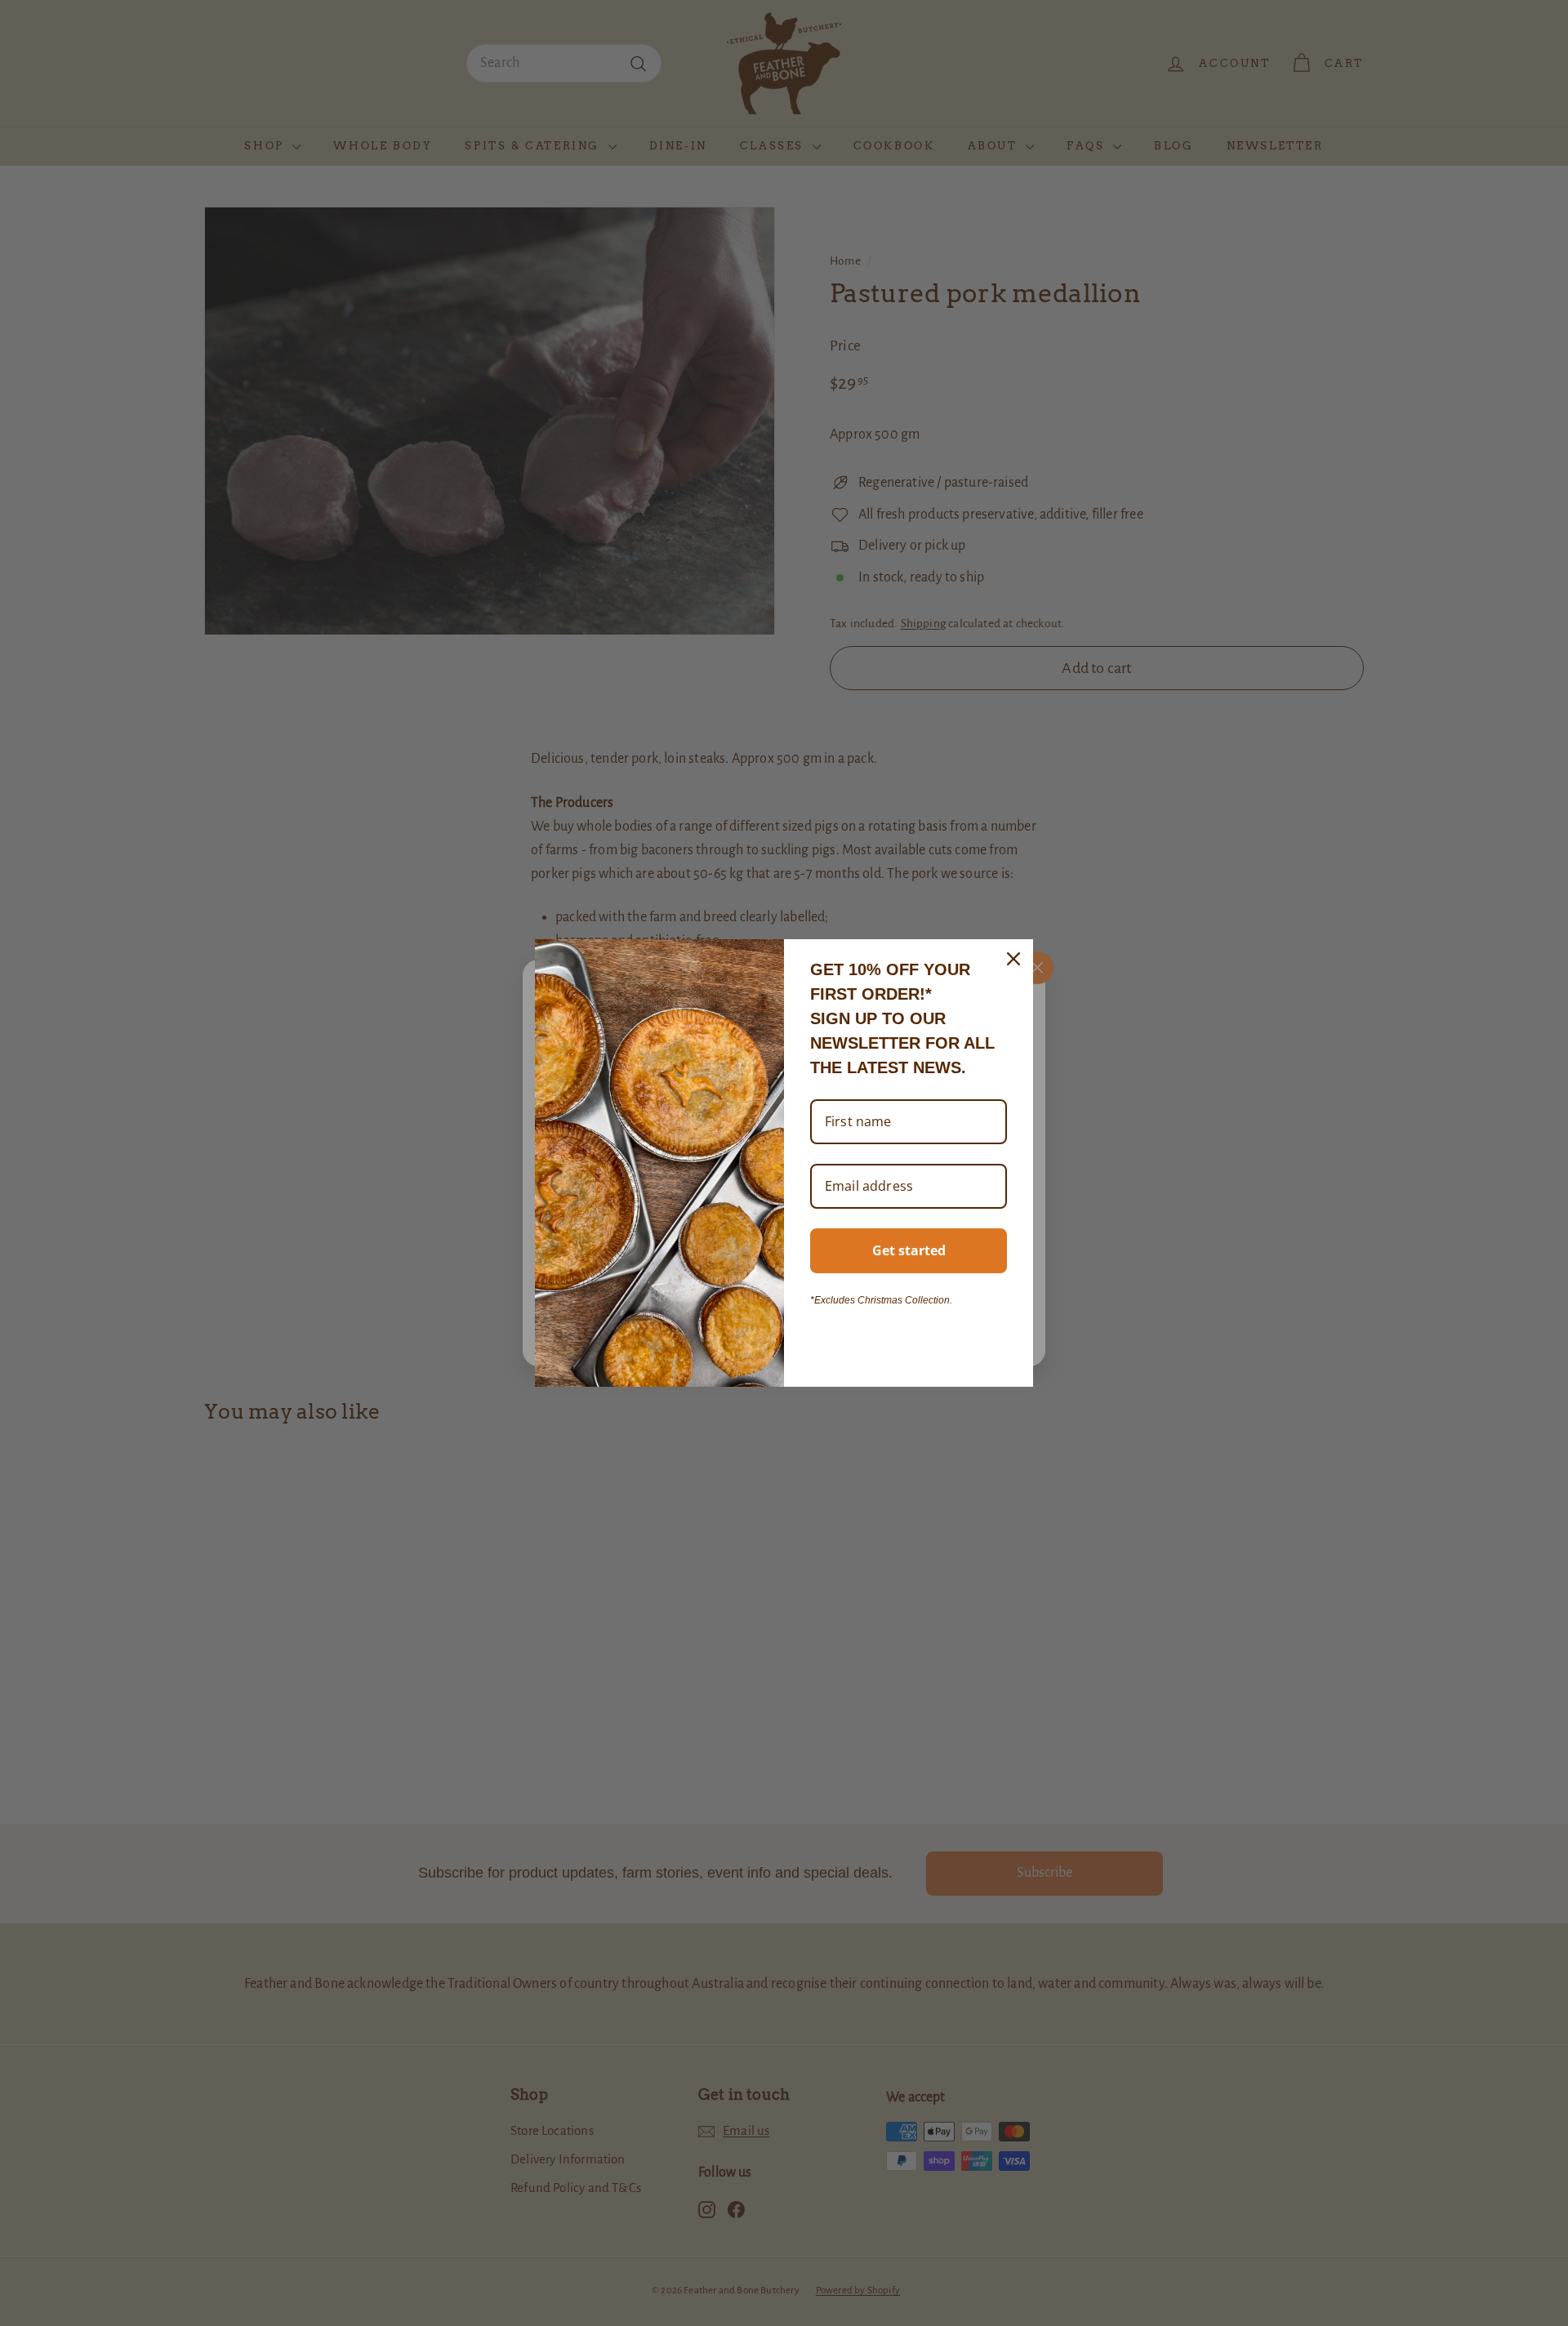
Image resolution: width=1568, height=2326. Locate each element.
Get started (909, 1250)
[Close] (1013, 959)
